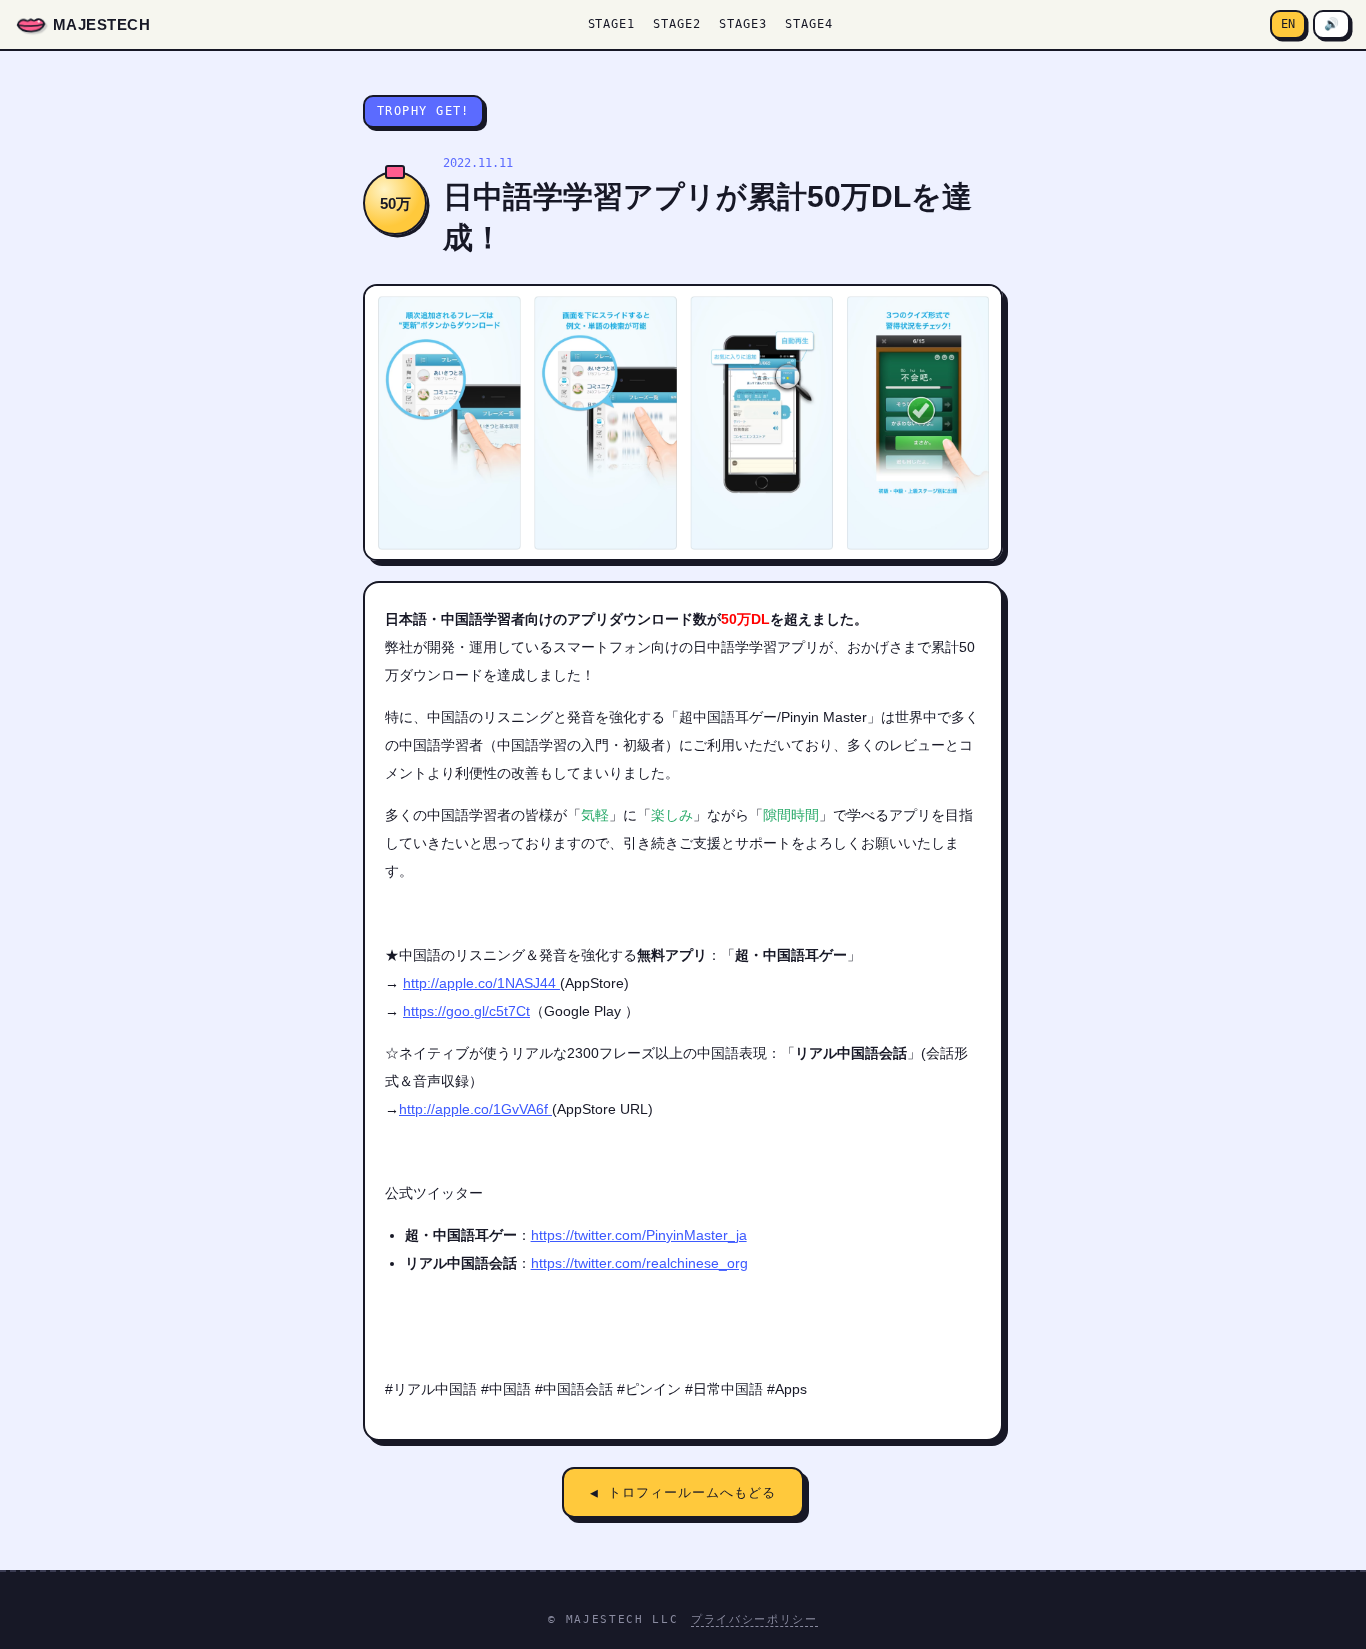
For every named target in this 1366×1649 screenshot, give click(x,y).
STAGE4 (809, 24)
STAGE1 (612, 24)
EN (1288, 24)
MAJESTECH (101, 24)
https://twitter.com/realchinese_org (639, 1263)
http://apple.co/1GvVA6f (475, 1109)
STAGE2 (677, 24)
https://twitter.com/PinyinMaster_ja (639, 1235)
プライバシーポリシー (754, 1619)
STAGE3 (743, 24)
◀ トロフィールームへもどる (683, 1492)
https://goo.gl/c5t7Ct (466, 1011)
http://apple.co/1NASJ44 (481, 983)
